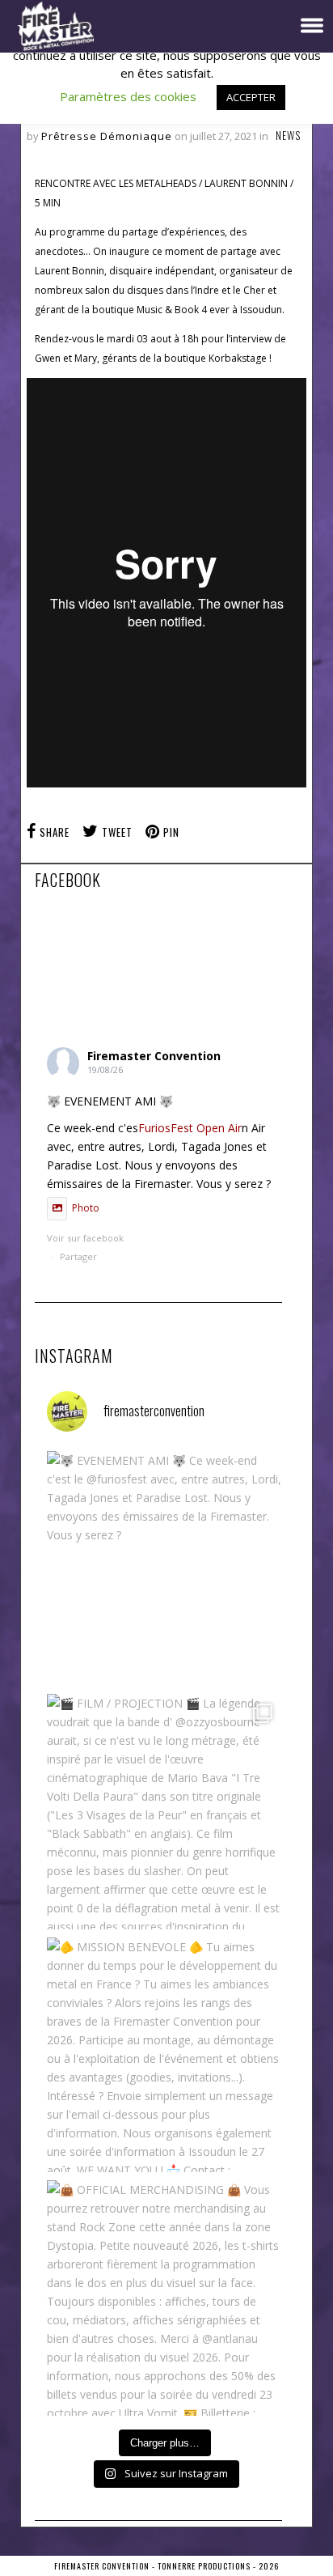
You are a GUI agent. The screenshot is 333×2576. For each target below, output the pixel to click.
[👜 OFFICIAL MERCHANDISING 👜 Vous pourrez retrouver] (164, 2298)
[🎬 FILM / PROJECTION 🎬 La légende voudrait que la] (164, 1812)
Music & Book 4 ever (183, 310)
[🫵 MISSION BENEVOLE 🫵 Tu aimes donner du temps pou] (164, 2055)
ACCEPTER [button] (251, 97)
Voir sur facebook (85, 1242)
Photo (86, 1208)
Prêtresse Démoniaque (107, 136)
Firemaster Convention (154, 1056)
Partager (78, 1256)
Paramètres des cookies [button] (128, 96)
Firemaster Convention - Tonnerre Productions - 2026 (166, 2566)
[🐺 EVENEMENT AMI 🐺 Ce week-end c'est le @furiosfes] (164, 1569)
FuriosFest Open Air (190, 1128)
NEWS (288, 135)
